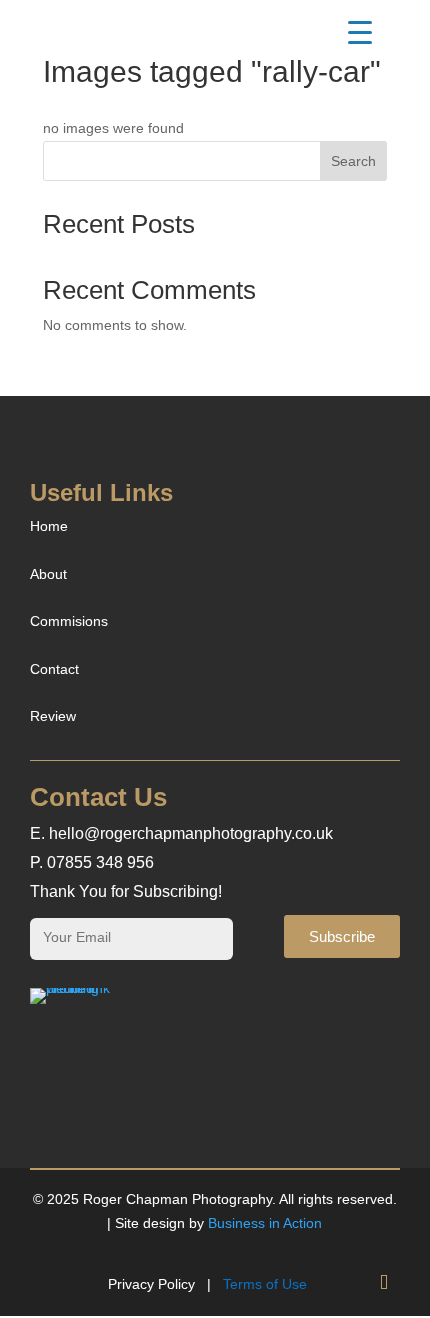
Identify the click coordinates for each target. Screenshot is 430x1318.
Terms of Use (265, 1284)
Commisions (69, 621)
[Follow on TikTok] (384, 1283)
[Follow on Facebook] (344, 1283)
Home (49, 526)
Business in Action (265, 1223)
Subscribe (342, 936)
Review (53, 716)
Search (353, 161)
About (48, 574)
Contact (54, 669)
